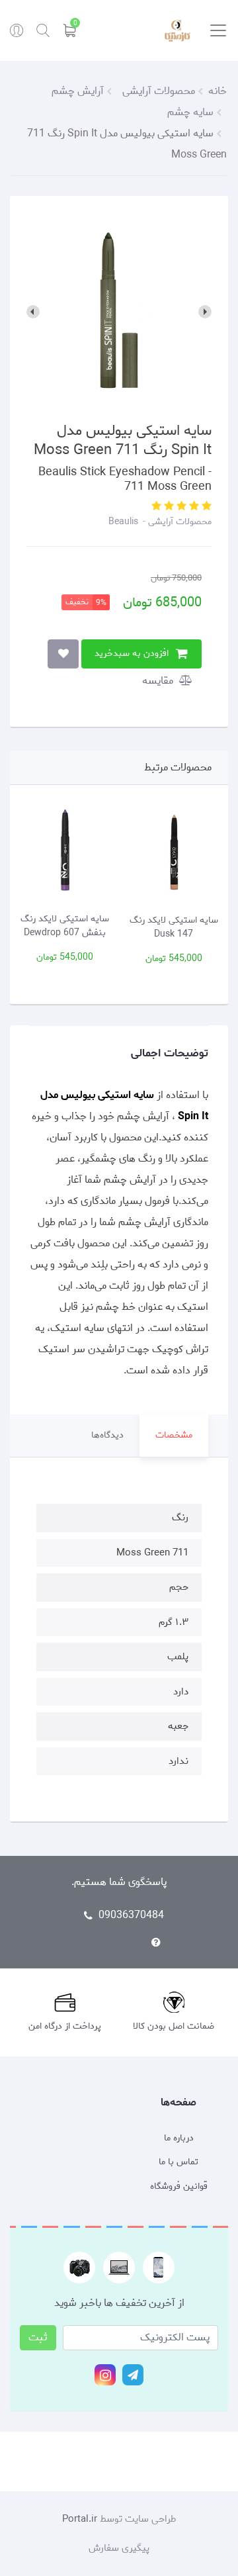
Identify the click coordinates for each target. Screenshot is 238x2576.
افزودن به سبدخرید (132, 654)
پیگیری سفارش (119, 2548)
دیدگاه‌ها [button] (107, 1435)
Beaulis (123, 522)
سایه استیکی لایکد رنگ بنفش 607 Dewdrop (97, 926)
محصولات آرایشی (178, 522)
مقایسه (159, 681)
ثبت (38, 2337)
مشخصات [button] (174, 1435)
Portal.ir (80, 2519)
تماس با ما (178, 2162)
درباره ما (179, 2139)
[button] (205, 507)
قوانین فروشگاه (179, 2187)
